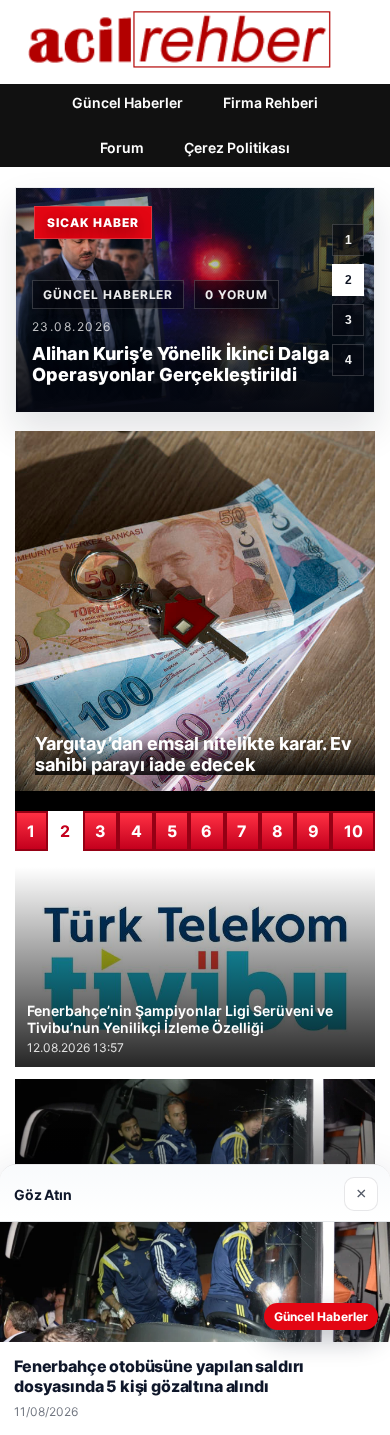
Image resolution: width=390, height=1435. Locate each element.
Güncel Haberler (127, 102)
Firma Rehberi (270, 102)
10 (353, 831)
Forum (122, 147)
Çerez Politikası (237, 147)
